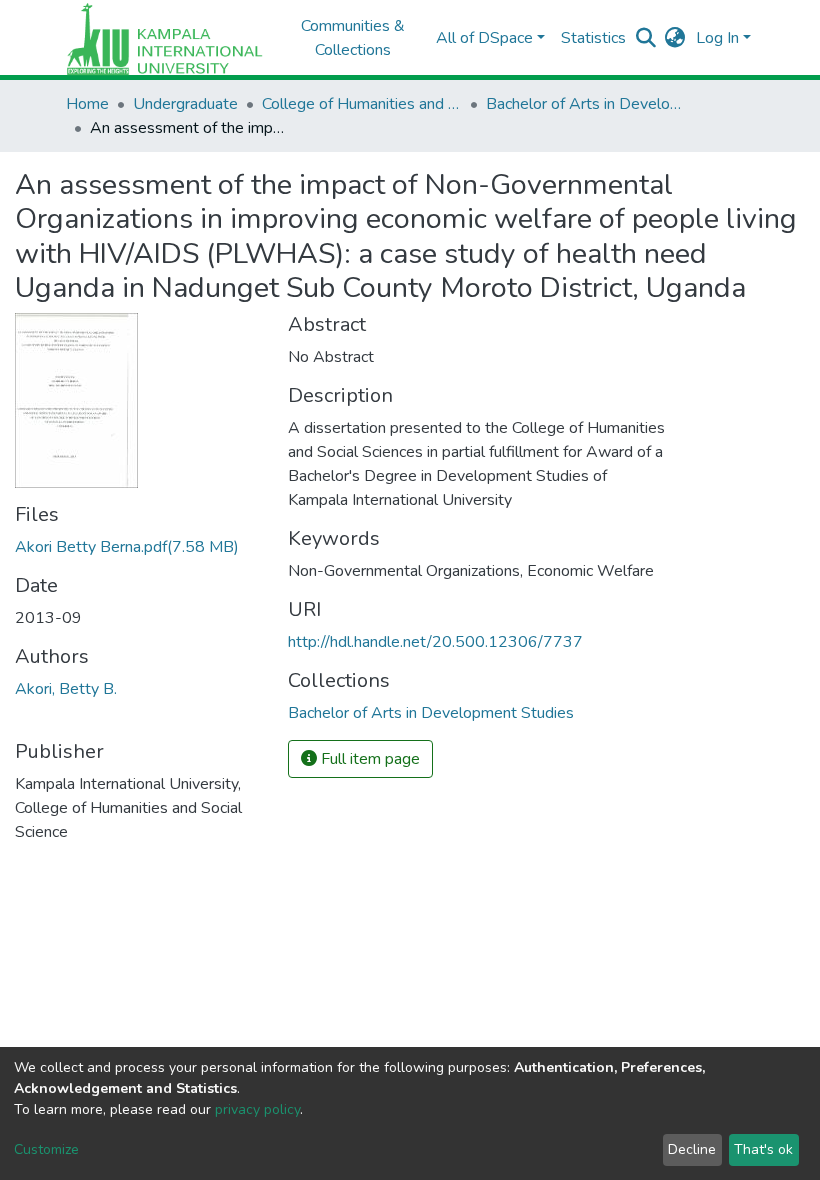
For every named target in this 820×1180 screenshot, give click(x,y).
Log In (717, 38)
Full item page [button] (368, 759)
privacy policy (257, 1109)
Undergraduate (185, 104)
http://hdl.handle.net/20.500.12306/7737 (435, 642)
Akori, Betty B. (66, 689)
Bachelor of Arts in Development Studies (586, 104)
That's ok (763, 1149)
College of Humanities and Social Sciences (362, 104)
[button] (675, 38)
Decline (692, 1149)
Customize (46, 1149)
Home (87, 104)
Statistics (593, 38)
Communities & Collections (353, 38)
